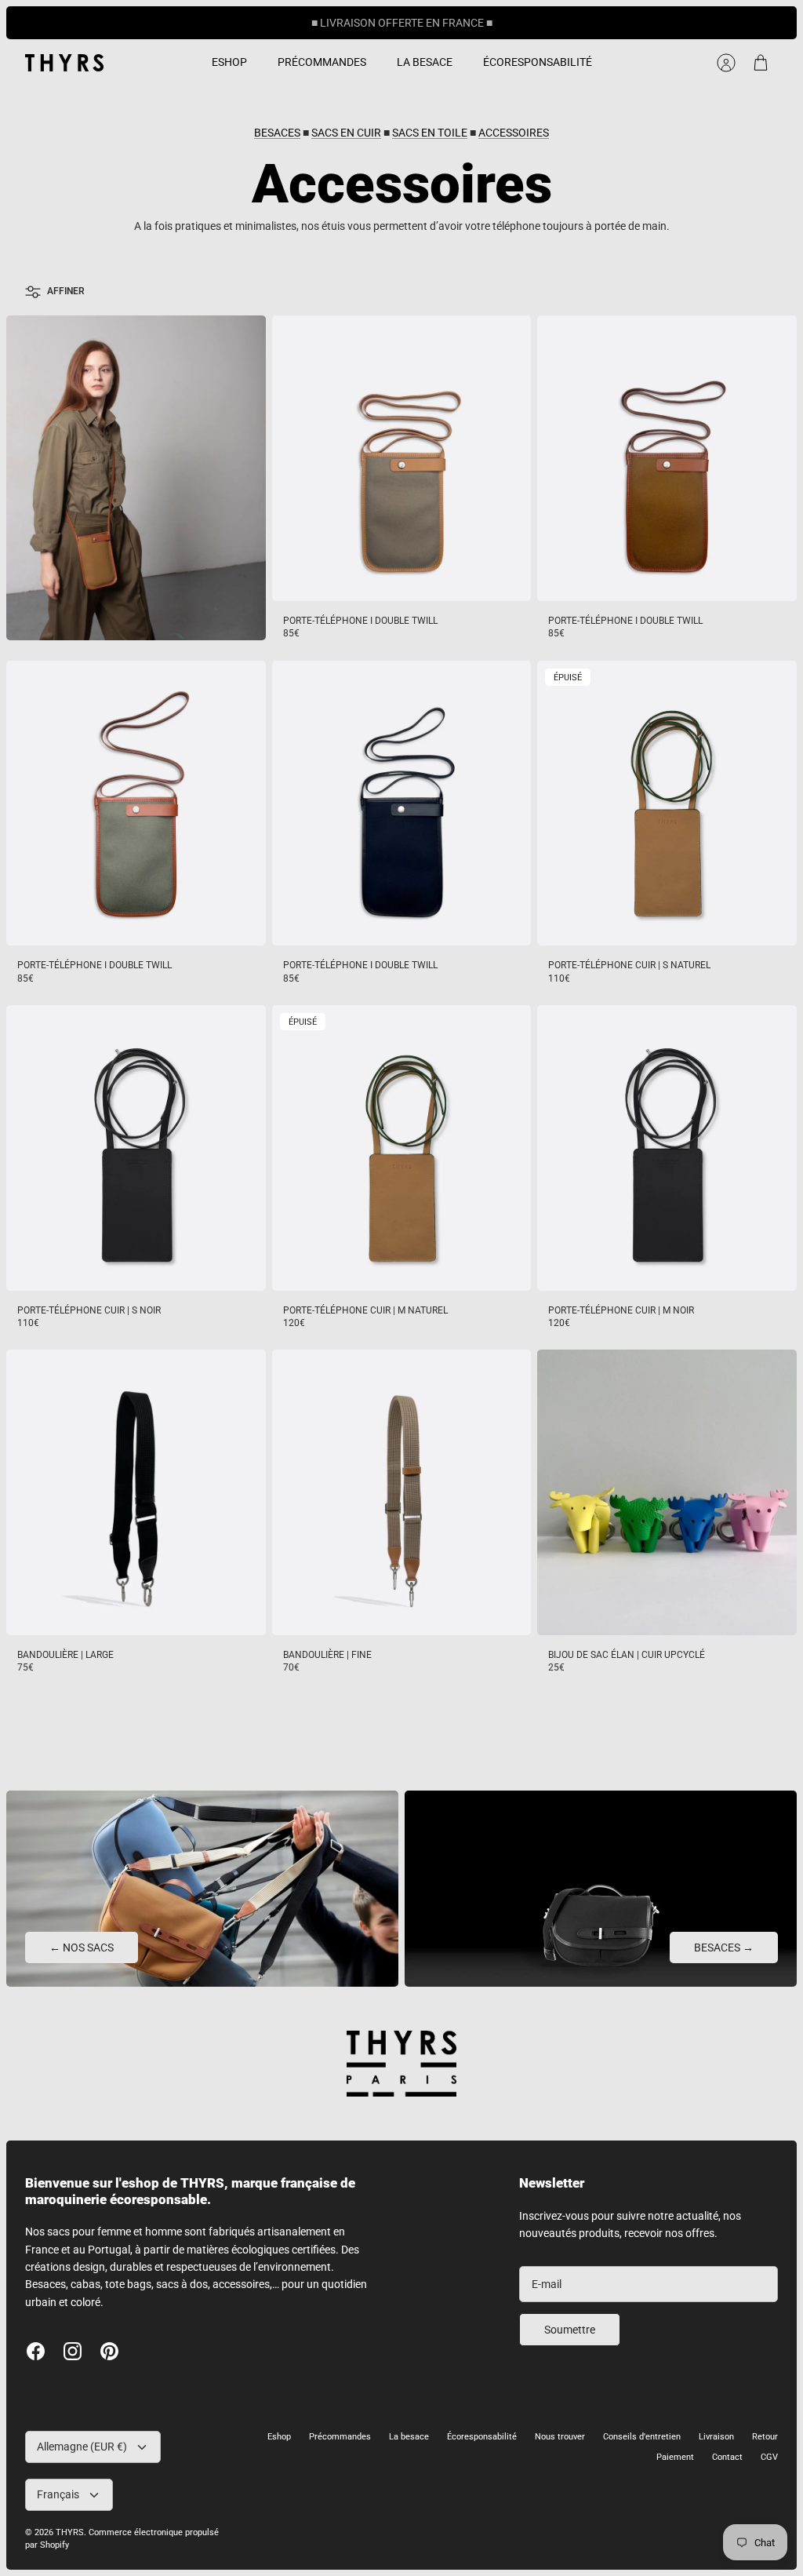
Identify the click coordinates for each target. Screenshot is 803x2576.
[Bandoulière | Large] (136, 1492)
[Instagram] (73, 2351)
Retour (765, 2437)
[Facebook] (36, 2351)
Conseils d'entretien (642, 2437)
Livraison (716, 2437)
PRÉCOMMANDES (322, 62)
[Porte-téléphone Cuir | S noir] (136, 1148)
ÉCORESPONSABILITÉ (538, 62)
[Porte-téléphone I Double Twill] (402, 458)
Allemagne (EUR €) (82, 2447)
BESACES (277, 133)
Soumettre (570, 2330)
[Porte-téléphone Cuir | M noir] (667, 1148)
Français (58, 2494)
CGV (769, 2457)
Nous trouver (560, 2437)
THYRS (70, 2532)
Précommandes (340, 2437)
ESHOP (229, 62)
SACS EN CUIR (346, 133)
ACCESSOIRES (514, 133)
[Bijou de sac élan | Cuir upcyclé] (667, 1492)
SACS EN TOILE (430, 133)
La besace (409, 2437)
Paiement (675, 2457)
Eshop (279, 2437)
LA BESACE (425, 62)
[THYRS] (64, 63)
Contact (727, 2457)
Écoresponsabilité (482, 2437)
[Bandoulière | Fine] (402, 1492)
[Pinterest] (109, 2351)
